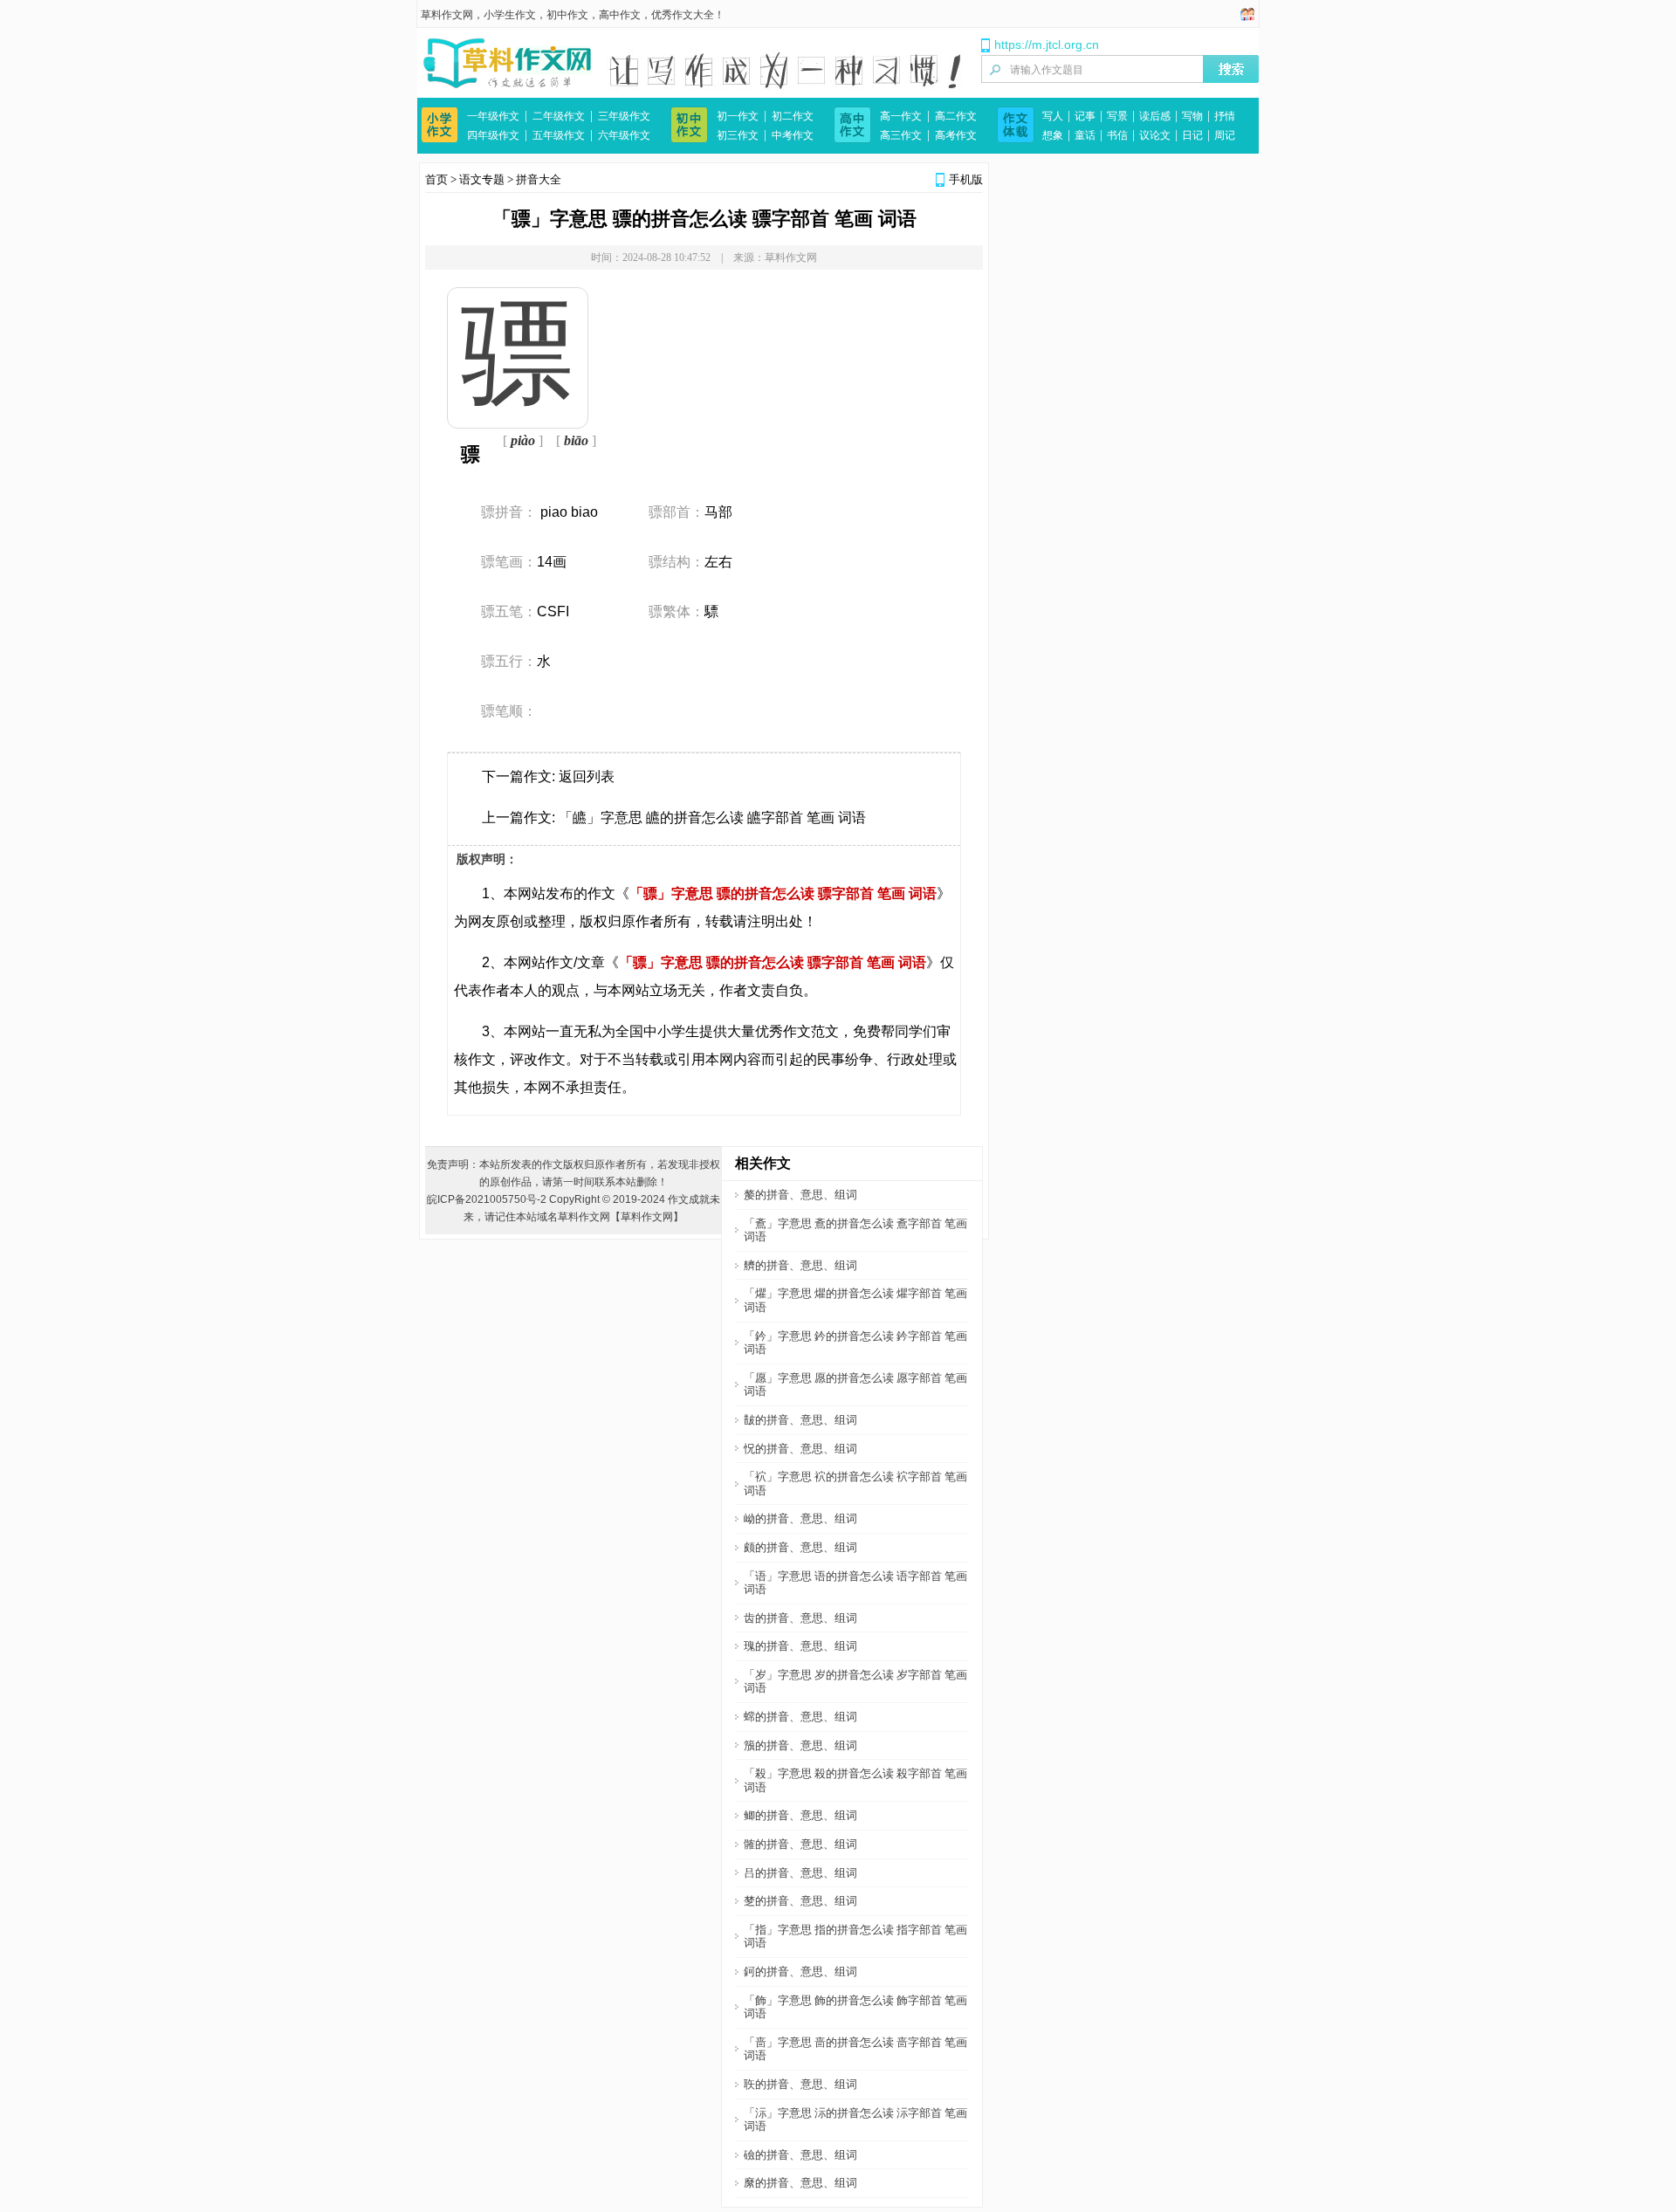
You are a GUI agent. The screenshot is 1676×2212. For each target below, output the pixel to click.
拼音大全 (539, 179)
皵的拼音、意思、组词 (800, 1420)
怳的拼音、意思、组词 (800, 1449)
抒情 (1225, 116)
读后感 (1155, 116)
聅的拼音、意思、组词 (800, 2084)
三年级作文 (624, 116)
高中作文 (620, 15)
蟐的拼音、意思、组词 (800, 1717)
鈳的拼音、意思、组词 (800, 1972)
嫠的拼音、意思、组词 (800, 1195)
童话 (1085, 135)
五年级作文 (559, 135)
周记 (1225, 135)
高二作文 (956, 116)
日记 (1192, 135)
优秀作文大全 (683, 15)
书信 (1117, 135)
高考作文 (956, 135)
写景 (1117, 116)
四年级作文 (493, 135)
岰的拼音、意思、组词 (800, 1518)
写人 (1053, 116)
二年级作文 (559, 116)
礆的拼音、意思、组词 (800, 2155)
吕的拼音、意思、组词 (800, 1873)
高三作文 (901, 135)
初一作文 (738, 116)
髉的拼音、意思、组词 (800, 1844)
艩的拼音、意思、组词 (800, 1265)
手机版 (966, 179)
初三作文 (738, 135)
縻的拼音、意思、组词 (800, 2183)
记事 (1085, 116)
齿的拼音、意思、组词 (800, 1618)
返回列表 (587, 776)
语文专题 (482, 179)
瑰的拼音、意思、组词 (800, 1646)
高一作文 (901, 116)
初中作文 (567, 15)
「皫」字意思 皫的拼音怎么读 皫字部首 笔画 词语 (712, 817)
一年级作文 (493, 116)
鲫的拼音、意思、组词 (800, 1815)
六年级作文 (624, 135)
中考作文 (793, 135)
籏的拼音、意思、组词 (800, 1745)
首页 (436, 179)
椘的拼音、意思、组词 (800, 1901)
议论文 (1155, 135)
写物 (1192, 116)
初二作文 (793, 116)
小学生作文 (510, 15)
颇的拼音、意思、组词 (800, 1547)
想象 (1053, 135)
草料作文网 (447, 15)
